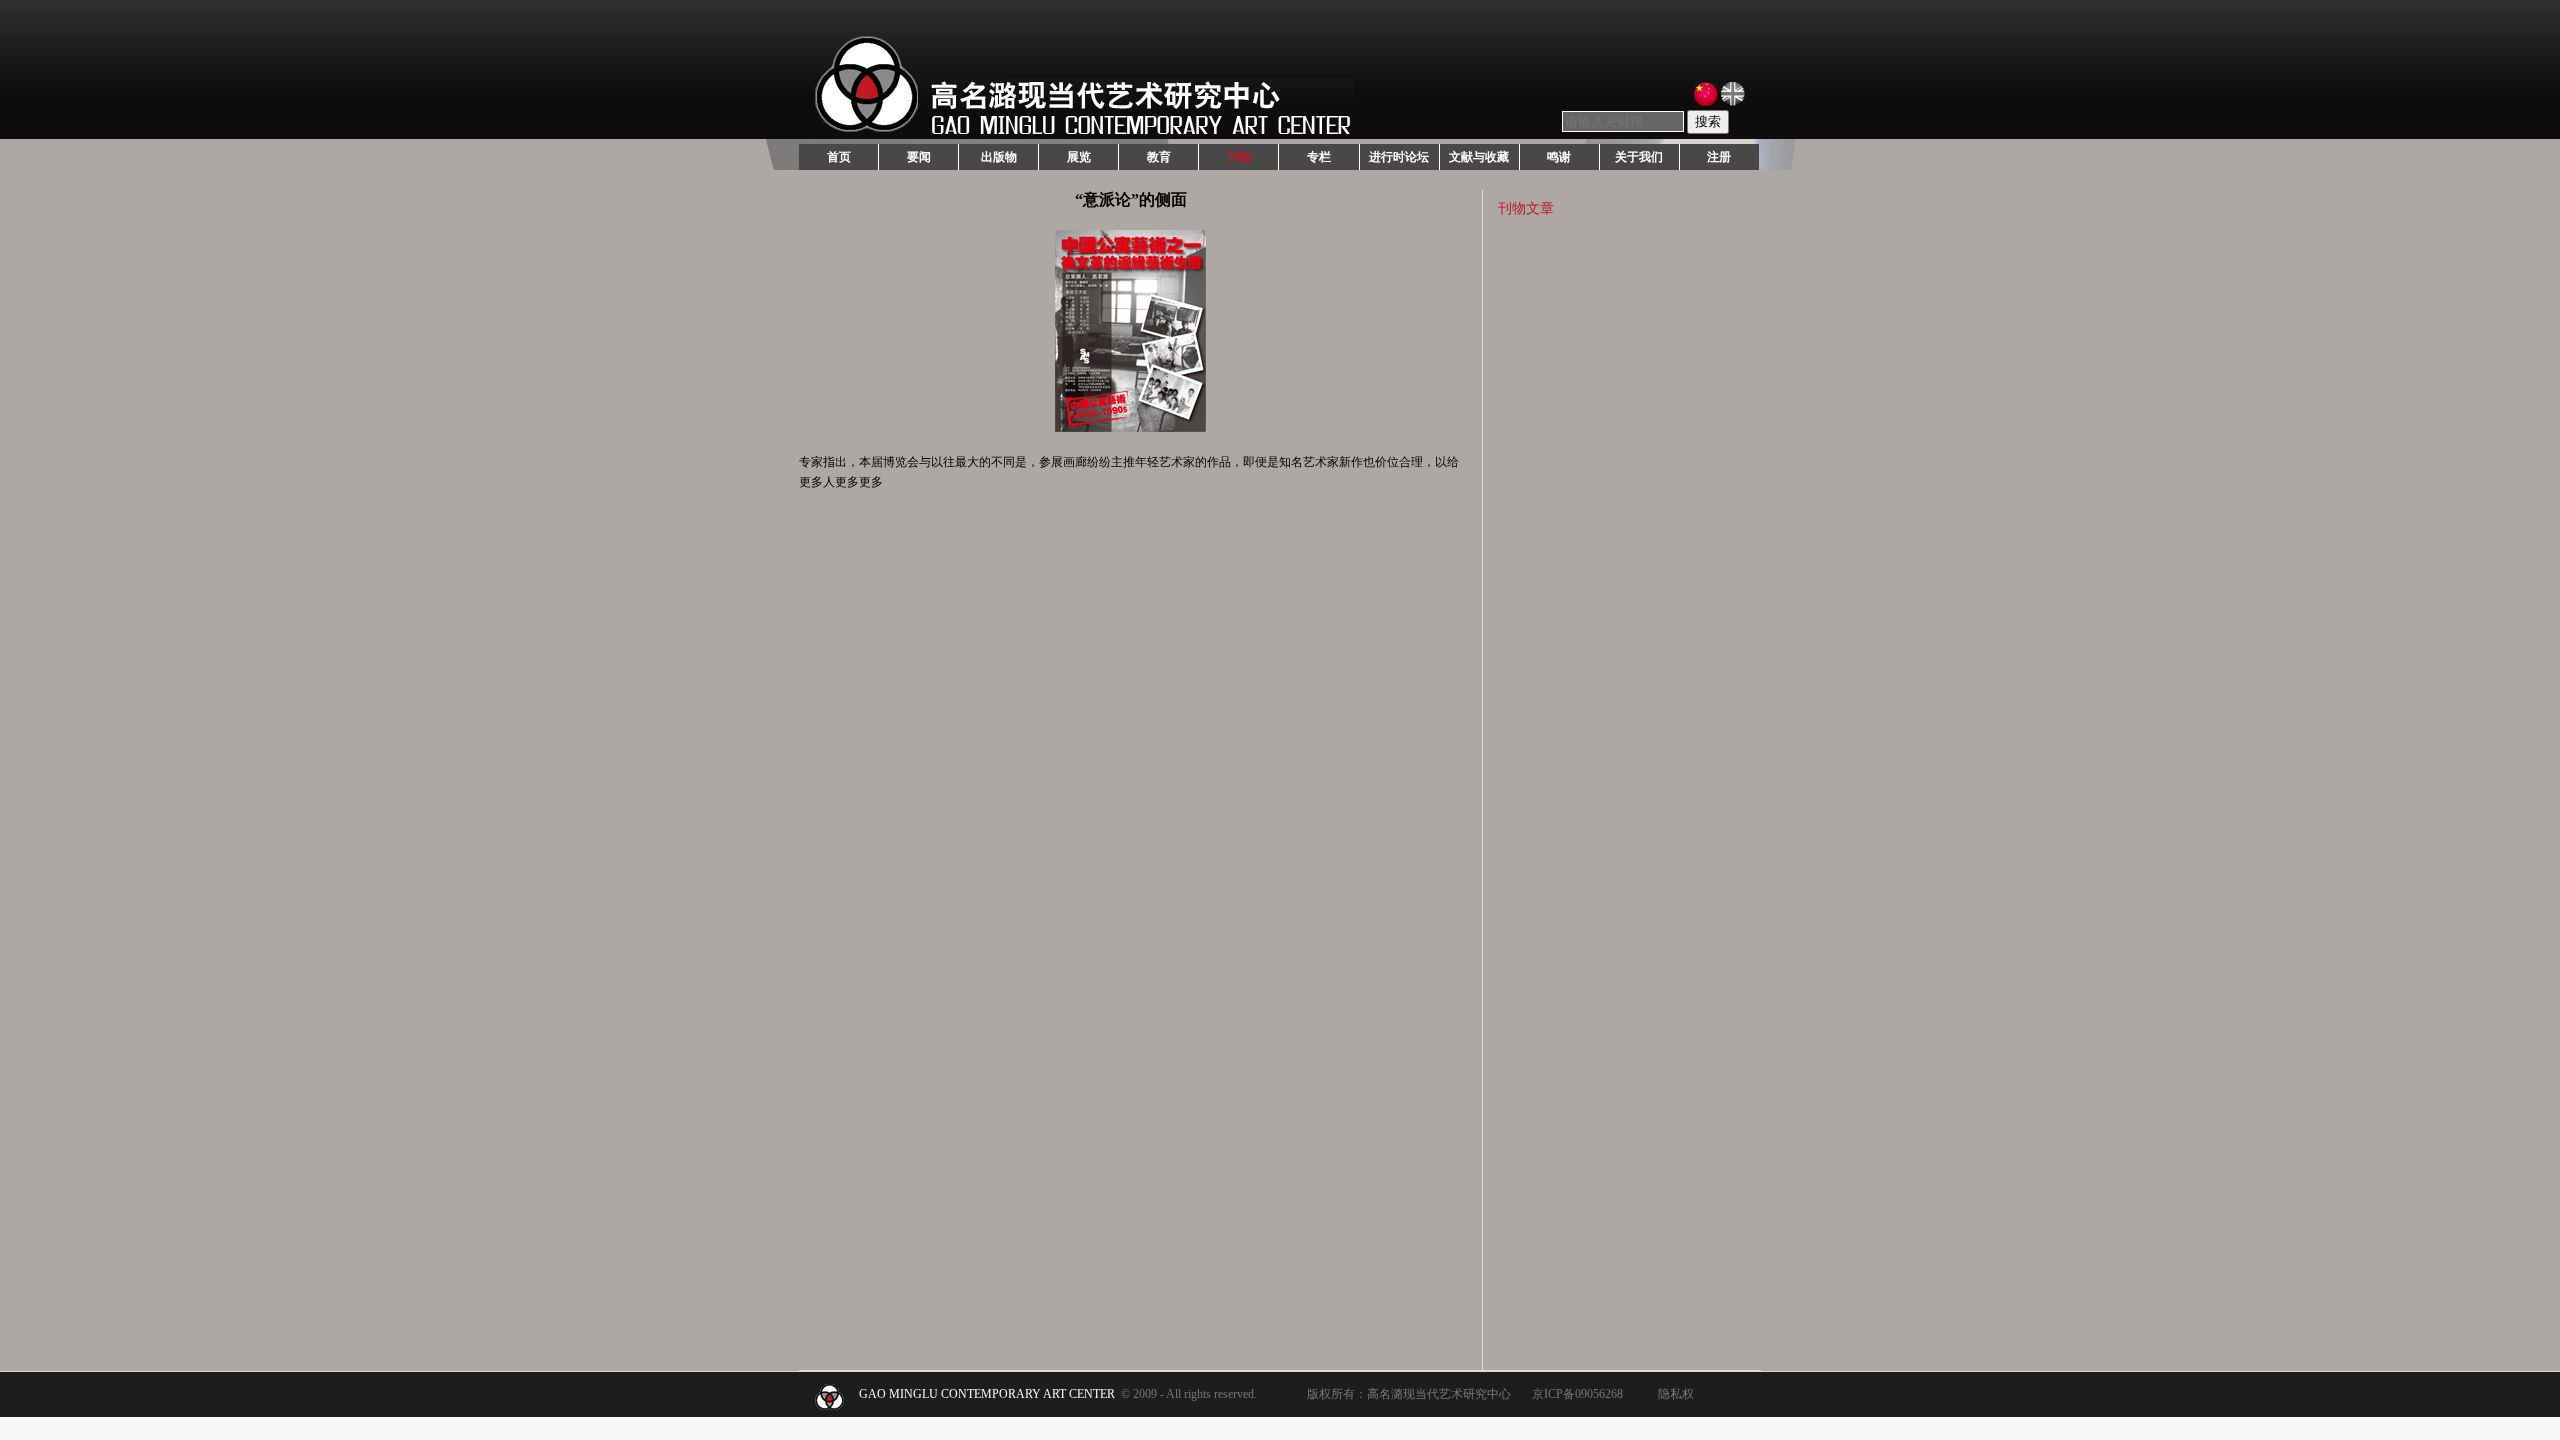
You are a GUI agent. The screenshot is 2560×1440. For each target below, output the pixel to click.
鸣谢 (1559, 157)
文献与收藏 (1479, 157)
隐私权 (1676, 1394)
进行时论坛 (1399, 157)
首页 (839, 157)
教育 (1159, 157)
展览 (1079, 157)
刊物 (1239, 157)
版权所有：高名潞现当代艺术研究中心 (1409, 1394)
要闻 (919, 157)
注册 (1719, 157)
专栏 (1319, 157)
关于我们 (1639, 157)
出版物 (999, 157)
